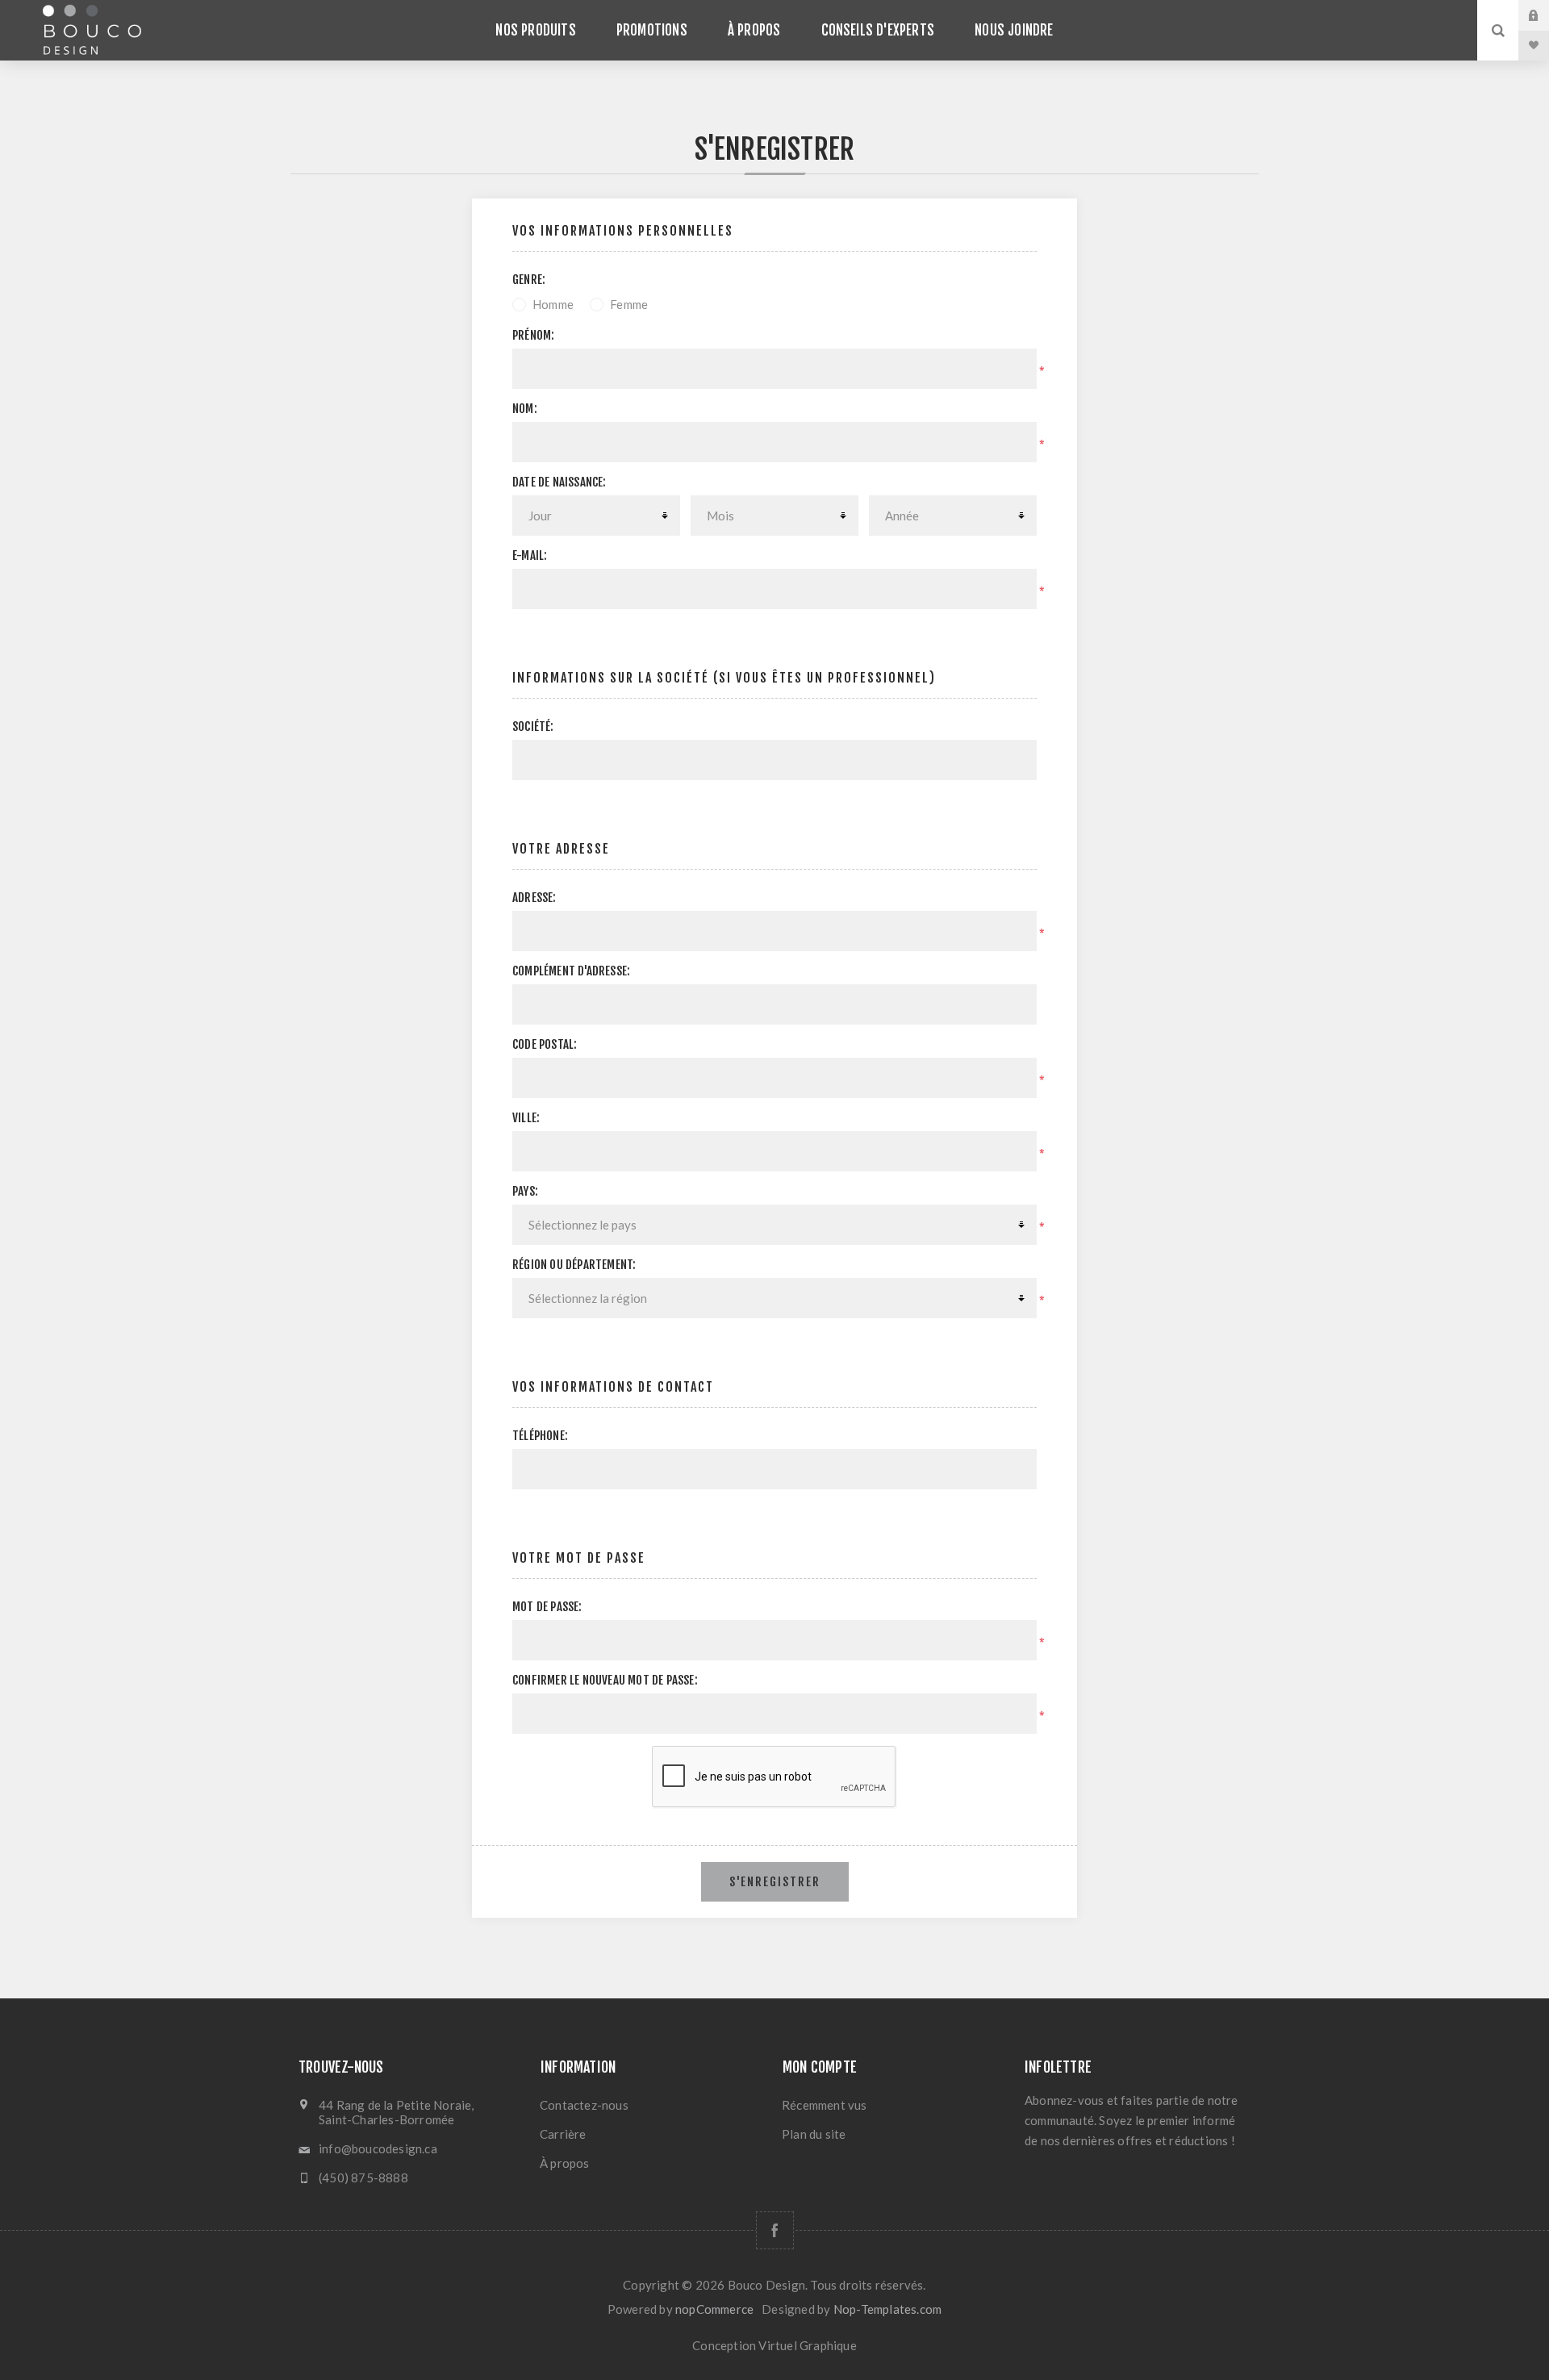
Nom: (525, 409)
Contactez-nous (584, 2105)
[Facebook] (775, 2230)
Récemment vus (825, 2105)
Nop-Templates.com (887, 2309)
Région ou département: (574, 1265)
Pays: (525, 1191)
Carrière (563, 2134)
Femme (629, 304)
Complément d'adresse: (571, 971)
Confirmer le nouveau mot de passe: (605, 1680)
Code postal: (545, 1044)
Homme (553, 304)
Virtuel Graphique (807, 2345)
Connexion (1546, 15)
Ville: (526, 1118)
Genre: (529, 280)
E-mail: (530, 555)
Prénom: (533, 335)
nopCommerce (714, 2309)
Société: (533, 727)
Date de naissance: (559, 482)
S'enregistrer (775, 1882)
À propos (565, 2163)
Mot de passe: (547, 1607)
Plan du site (814, 2134)
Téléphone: (540, 1436)
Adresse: (534, 898)
